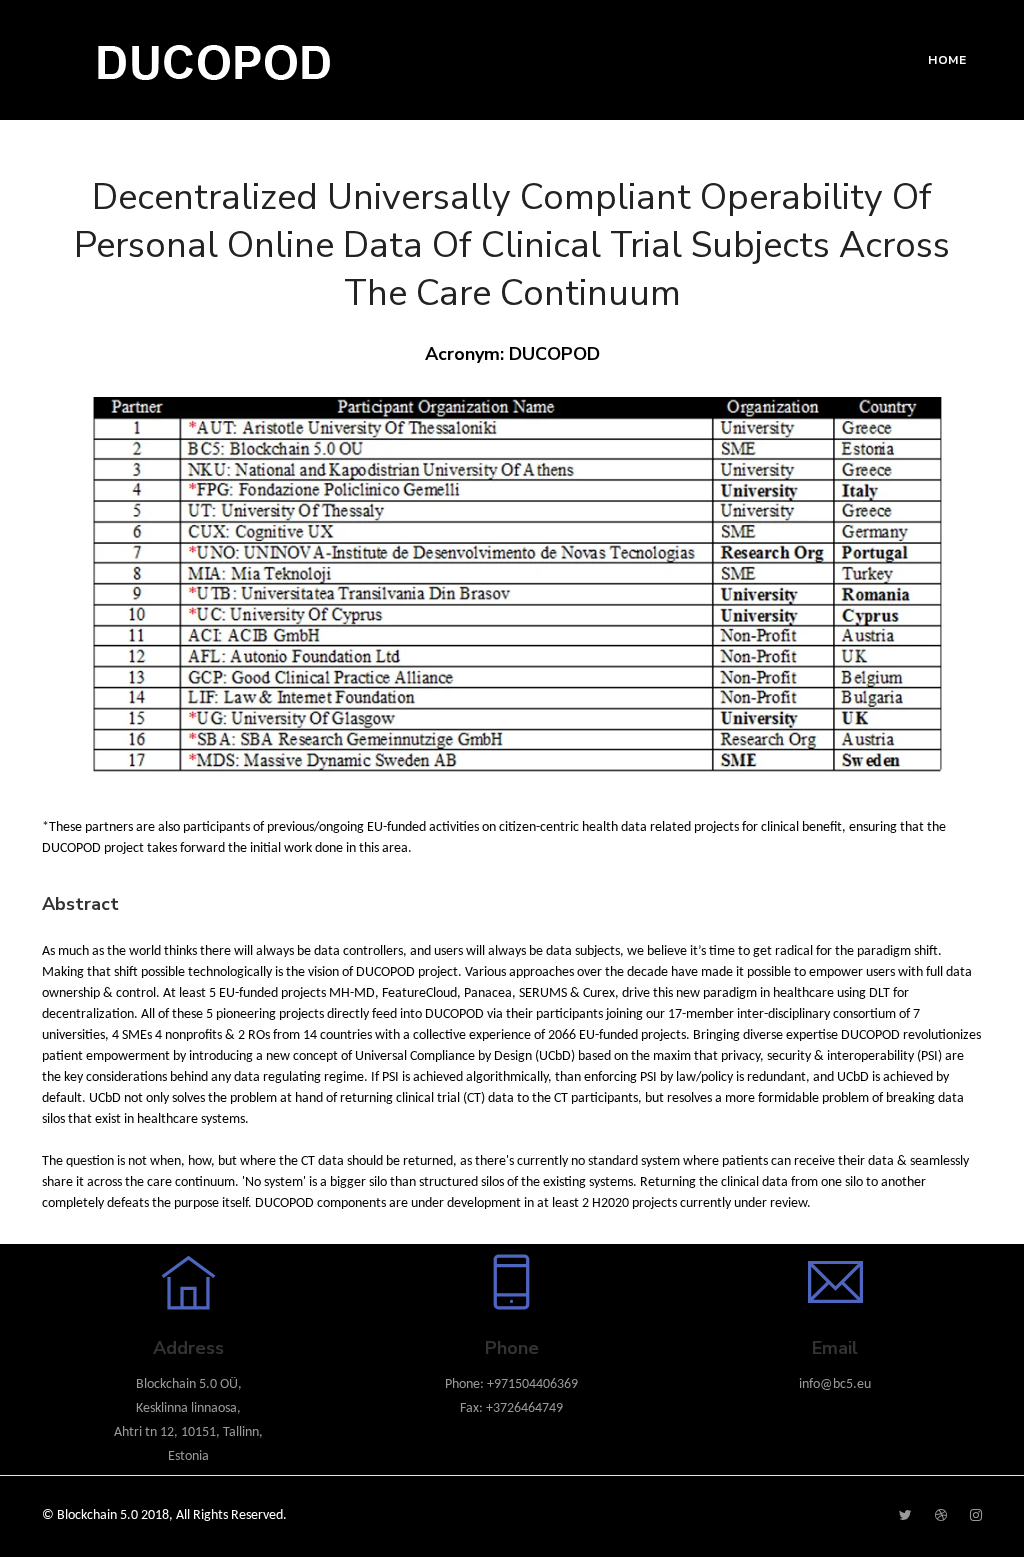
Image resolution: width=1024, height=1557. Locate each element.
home (947, 60)
